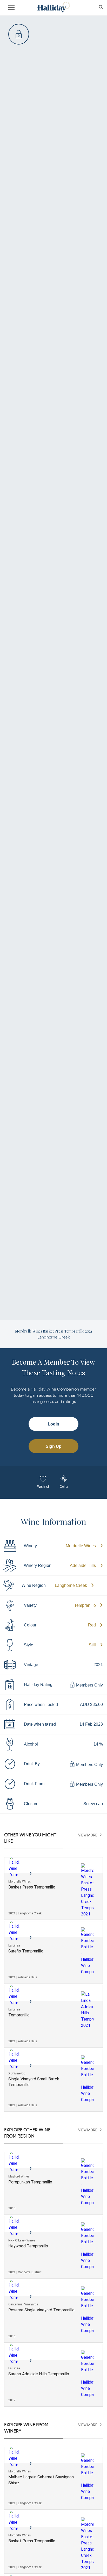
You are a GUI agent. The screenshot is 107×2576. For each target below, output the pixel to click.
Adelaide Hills (83, 1565)
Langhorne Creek (71, 1585)
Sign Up (54, 1446)
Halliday (53, 7)
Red (92, 1625)
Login (53, 1424)
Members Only (89, 1685)
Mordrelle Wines (81, 1546)
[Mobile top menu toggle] (11, 9)
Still (92, 1645)
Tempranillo (85, 1605)
